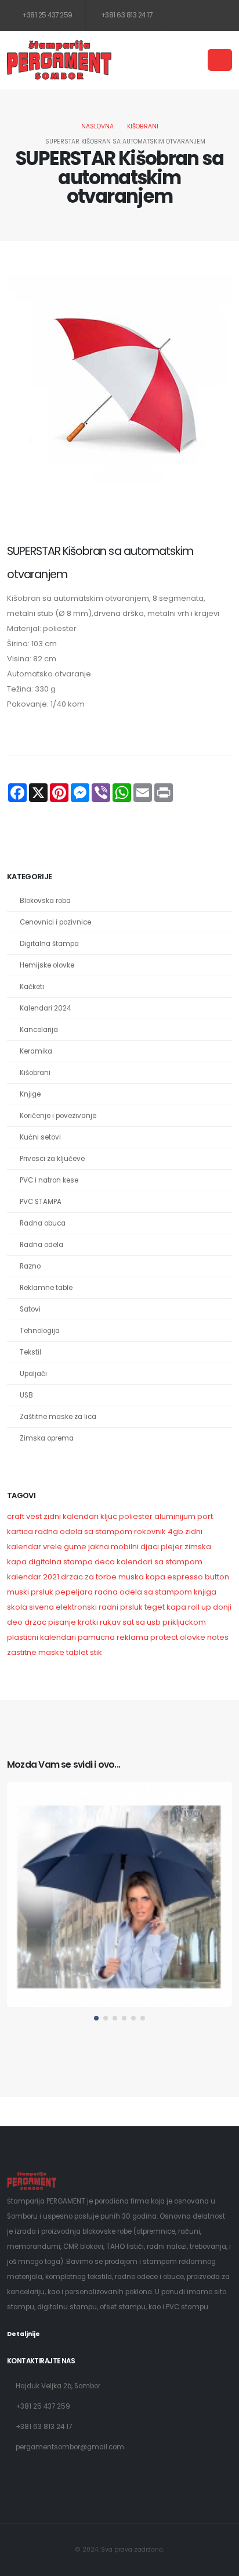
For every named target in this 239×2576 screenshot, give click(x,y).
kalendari (58, 1637)
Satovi (30, 1309)
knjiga (205, 1592)
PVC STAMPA (41, 1202)
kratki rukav (99, 1622)
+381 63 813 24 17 (126, 15)
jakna (99, 1547)
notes (218, 1637)
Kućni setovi (40, 1137)
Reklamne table (46, 1288)
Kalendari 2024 (45, 1008)
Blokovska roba (45, 901)
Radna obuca (43, 1223)
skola (17, 1607)
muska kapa (142, 1577)
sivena (41, 1607)
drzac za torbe (89, 1577)
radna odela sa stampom (84, 1531)
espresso (185, 1577)
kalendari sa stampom (160, 1562)
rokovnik (150, 1531)
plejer (172, 1547)
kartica (20, 1531)
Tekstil (30, 1352)
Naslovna (97, 126)
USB (26, 1395)
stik (96, 1652)
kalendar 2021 (33, 1577)
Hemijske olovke (47, 965)
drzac (35, 1622)
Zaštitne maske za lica (58, 1417)
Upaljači (33, 1374)
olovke (193, 1637)
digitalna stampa (61, 1562)
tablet (77, 1652)
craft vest (24, 1516)
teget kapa (165, 1607)
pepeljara (74, 1592)
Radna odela (41, 1245)
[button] (96, 2018)
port (205, 1516)
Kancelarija (39, 1030)
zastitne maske (36, 1652)
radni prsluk (121, 1607)
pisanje (62, 1622)
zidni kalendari (71, 1516)
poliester (136, 1516)
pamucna (96, 1637)
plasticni (23, 1637)
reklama (133, 1637)
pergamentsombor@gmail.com (70, 2447)
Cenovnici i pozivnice (55, 922)
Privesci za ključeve (52, 1159)
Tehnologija (40, 1331)
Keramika (36, 1051)
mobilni (125, 1547)
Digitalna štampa (49, 944)
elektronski (76, 1607)
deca (105, 1562)
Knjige (30, 1094)
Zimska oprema (47, 1438)
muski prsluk (30, 1592)
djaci (150, 1547)
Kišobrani (143, 126)
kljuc (109, 1516)
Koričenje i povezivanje (58, 1116)
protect (164, 1637)
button (217, 1577)
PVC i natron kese (49, 1180)
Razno (30, 1266)
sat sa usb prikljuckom (164, 1622)
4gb (175, 1531)
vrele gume (65, 1547)
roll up (200, 1607)
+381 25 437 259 (47, 15)
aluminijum (175, 1516)
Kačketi (32, 987)
